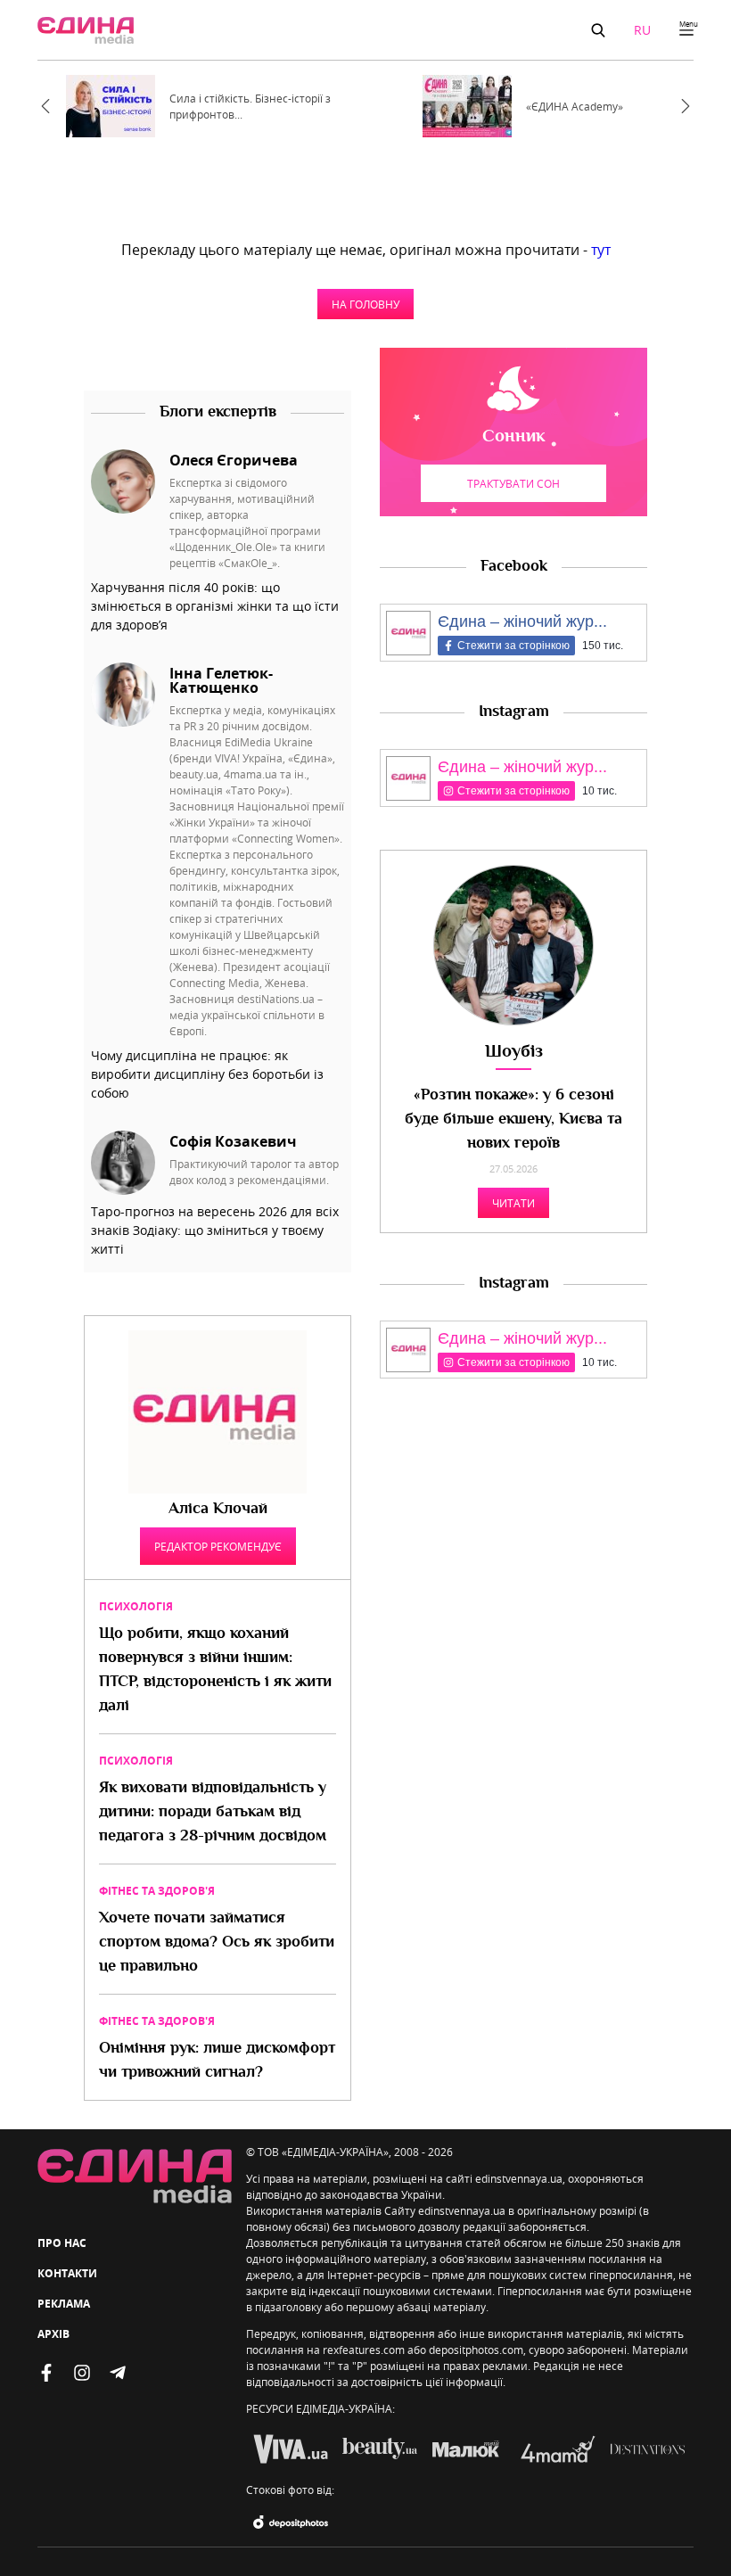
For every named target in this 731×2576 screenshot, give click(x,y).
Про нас (62, 2243)
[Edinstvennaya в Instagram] (82, 2373)
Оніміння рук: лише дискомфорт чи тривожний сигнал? (217, 2061)
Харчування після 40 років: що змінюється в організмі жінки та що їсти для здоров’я (215, 606)
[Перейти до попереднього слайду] (45, 106)
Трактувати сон (513, 483)
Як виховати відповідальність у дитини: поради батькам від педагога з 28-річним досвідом (213, 1813)
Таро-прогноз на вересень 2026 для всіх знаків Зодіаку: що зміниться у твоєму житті (215, 1230)
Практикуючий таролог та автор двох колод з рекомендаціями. (254, 1172)
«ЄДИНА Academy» (575, 106)
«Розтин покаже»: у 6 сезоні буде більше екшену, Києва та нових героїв (513, 1120)
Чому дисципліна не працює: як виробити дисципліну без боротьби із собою (207, 1074)
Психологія (136, 1606)
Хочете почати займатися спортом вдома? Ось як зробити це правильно (217, 1943)
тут (601, 250)
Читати (513, 1203)
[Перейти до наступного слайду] (686, 106)
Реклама (64, 2304)
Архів (53, 2334)
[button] (598, 30)
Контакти (67, 2273)
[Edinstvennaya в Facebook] (46, 2373)
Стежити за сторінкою (513, 646)
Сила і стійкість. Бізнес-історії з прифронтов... (250, 106)
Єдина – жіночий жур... (522, 621)
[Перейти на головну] (86, 30)
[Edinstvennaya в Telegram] (118, 2373)
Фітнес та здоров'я (157, 1891)
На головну (365, 304)
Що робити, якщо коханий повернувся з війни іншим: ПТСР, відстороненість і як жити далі (215, 1671)
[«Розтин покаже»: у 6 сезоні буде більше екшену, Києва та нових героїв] (513, 945)
